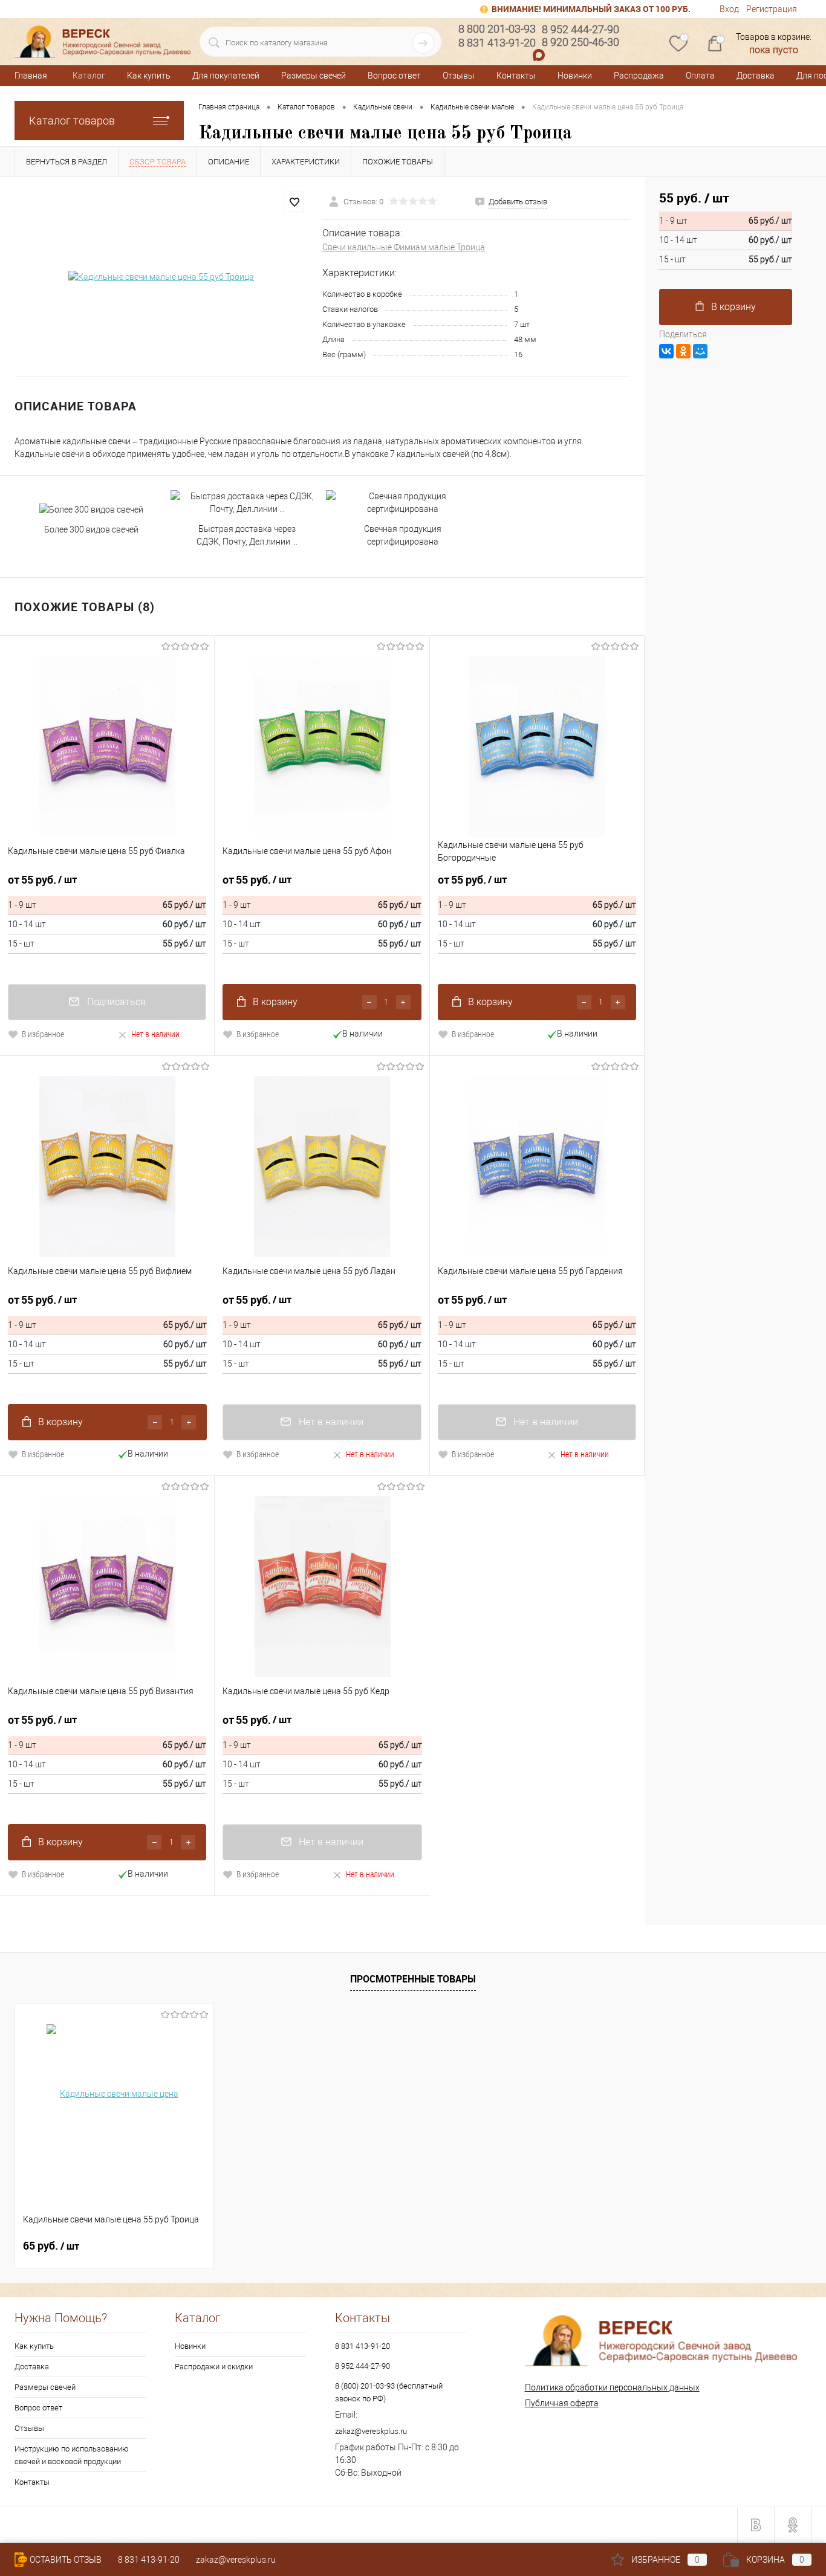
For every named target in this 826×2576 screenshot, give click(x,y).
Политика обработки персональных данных (612, 2387)
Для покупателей (226, 76)
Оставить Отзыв (66, 2560)
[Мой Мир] (700, 351)
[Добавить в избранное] (294, 202)
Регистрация (772, 9)
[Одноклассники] (683, 351)
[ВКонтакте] (666, 351)
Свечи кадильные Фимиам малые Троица (404, 247)
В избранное (43, 1034)
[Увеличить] (161, 277)
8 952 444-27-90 (363, 2366)
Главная (31, 76)
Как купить (149, 76)
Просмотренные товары (413, 1979)
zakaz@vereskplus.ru (371, 2431)
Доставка (756, 76)
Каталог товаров (72, 121)
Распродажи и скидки (214, 2367)
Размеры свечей (314, 76)
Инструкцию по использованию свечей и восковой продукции (72, 2455)
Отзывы (459, 76)
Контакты (516, 76)
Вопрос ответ (394, 76)
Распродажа (639, 76)
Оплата (700, 76)
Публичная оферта (562, 2403)
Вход (729, 9)
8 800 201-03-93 (497, 29)
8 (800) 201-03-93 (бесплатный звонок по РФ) (389, 2392)
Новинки (575, 76)
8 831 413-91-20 (363, 2346)
